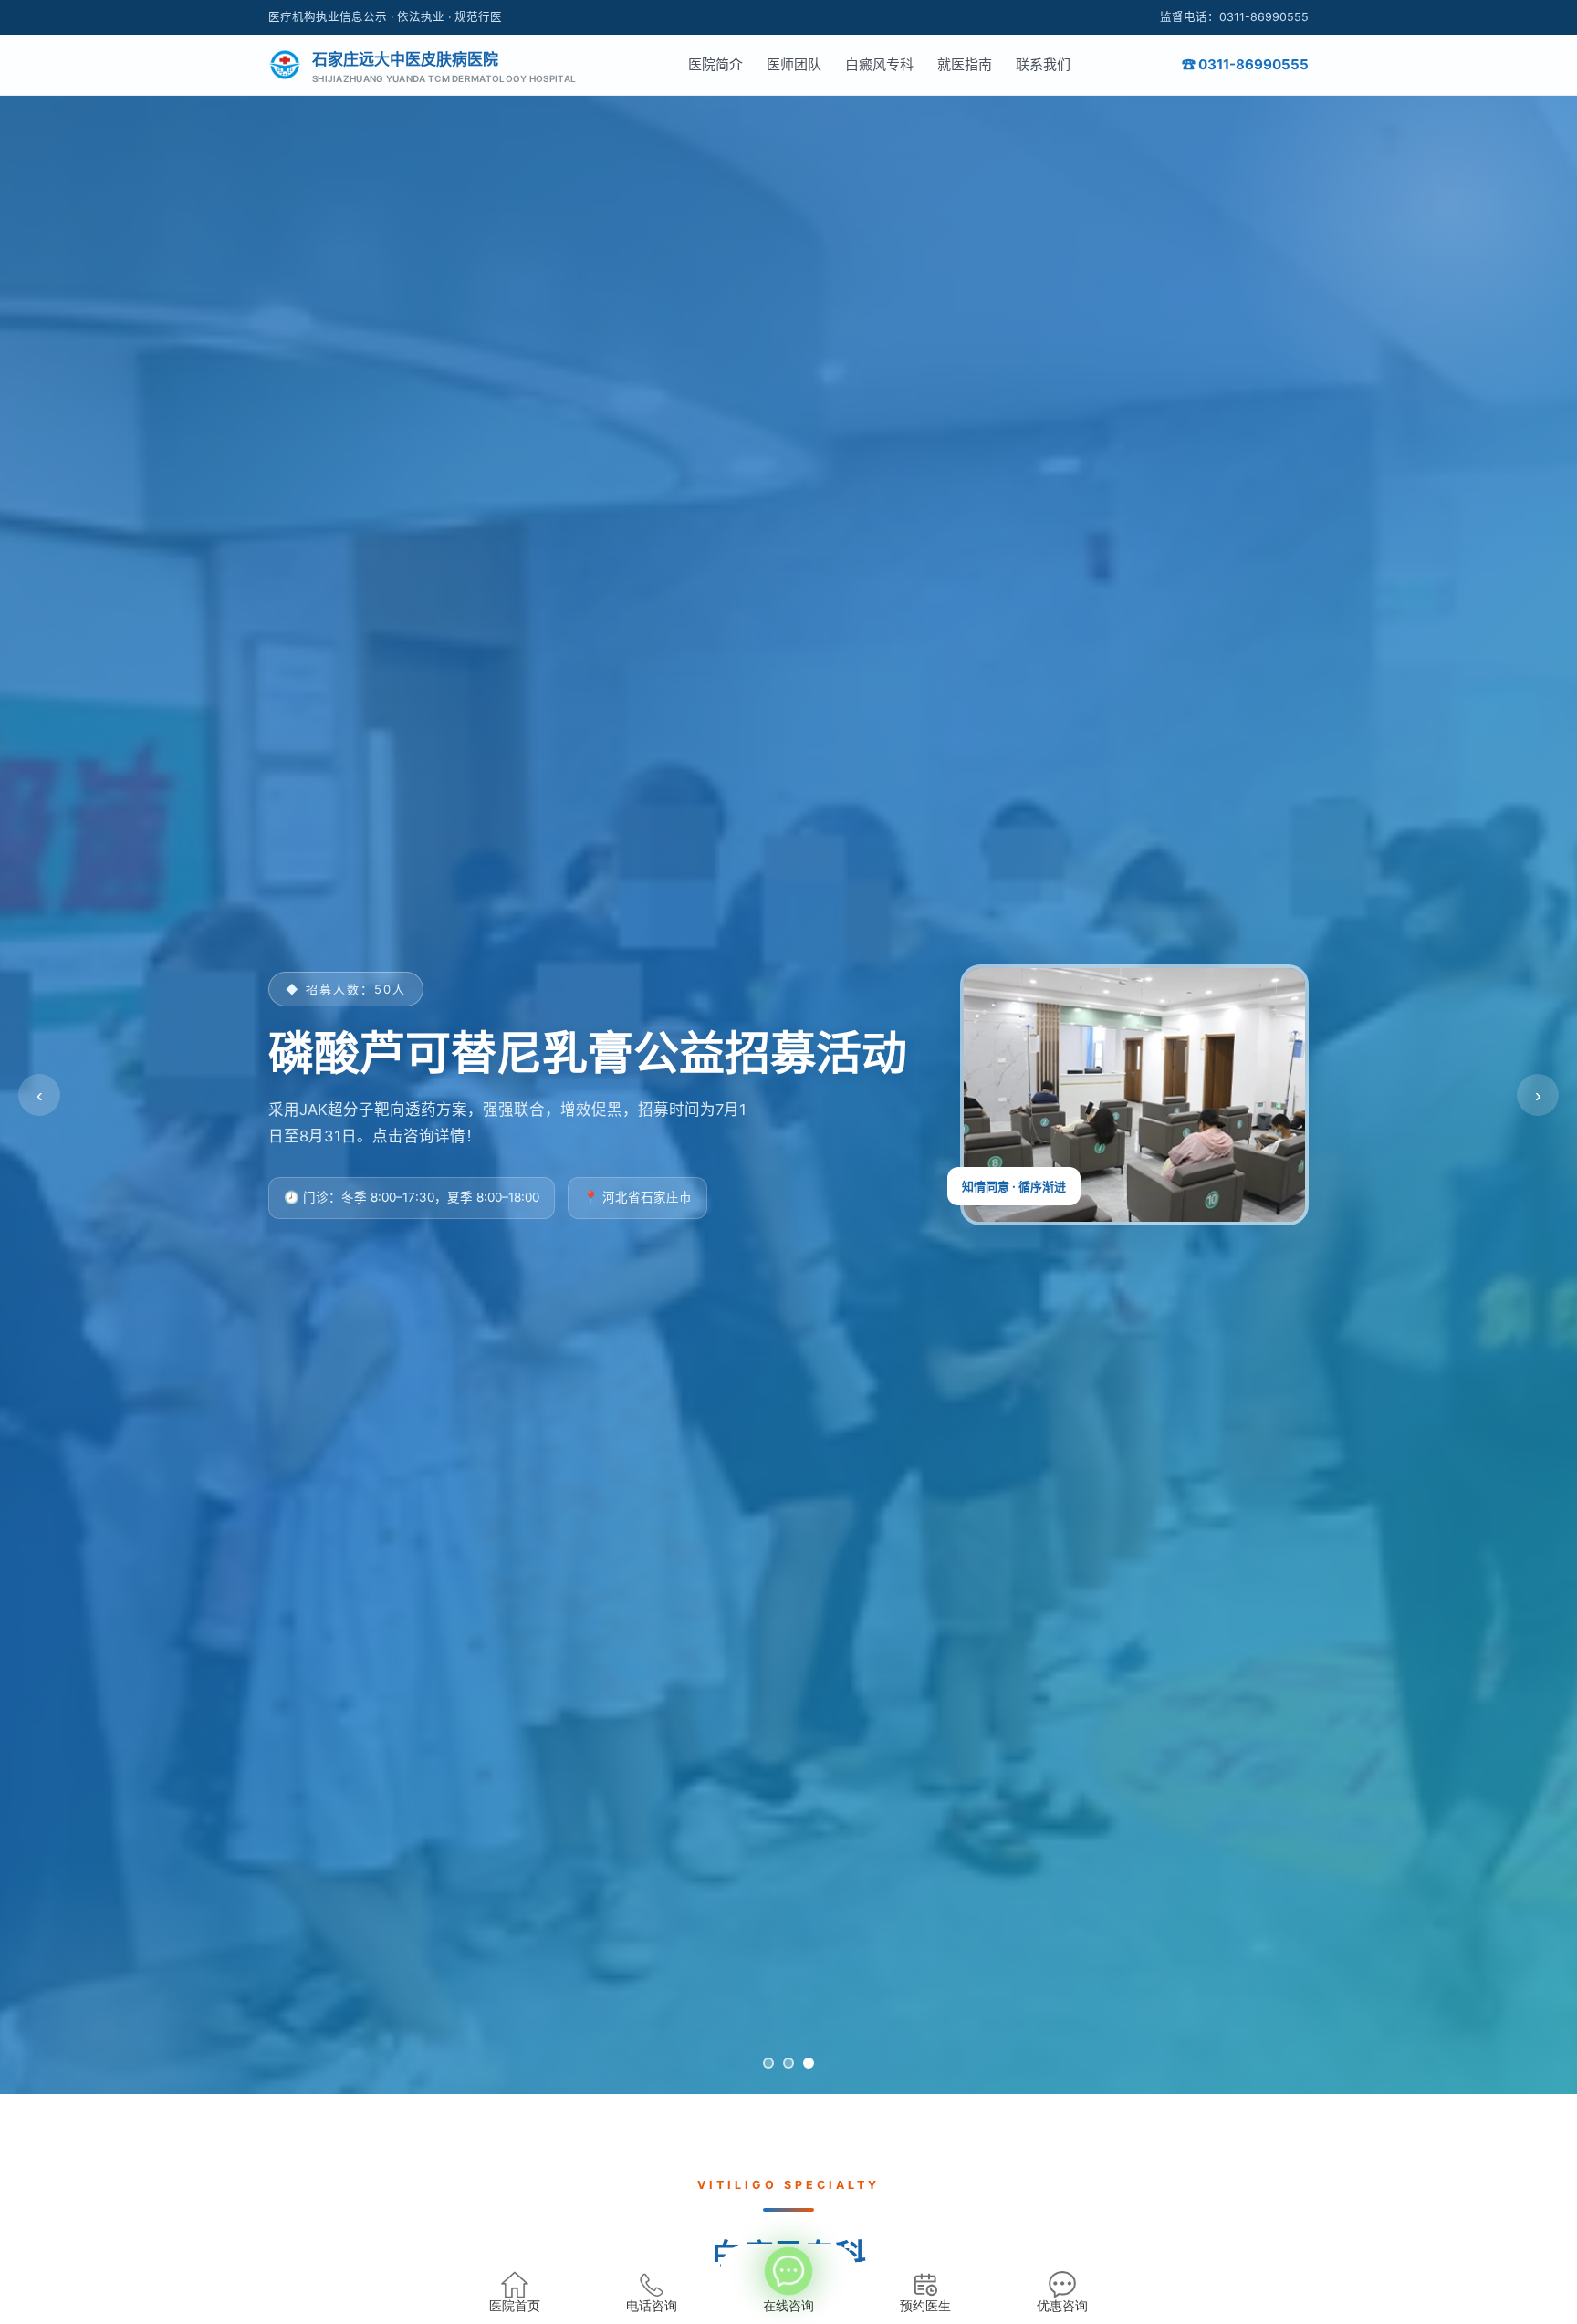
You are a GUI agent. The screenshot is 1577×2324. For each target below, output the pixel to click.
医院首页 (515, 2306)
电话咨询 (652, 2306)
